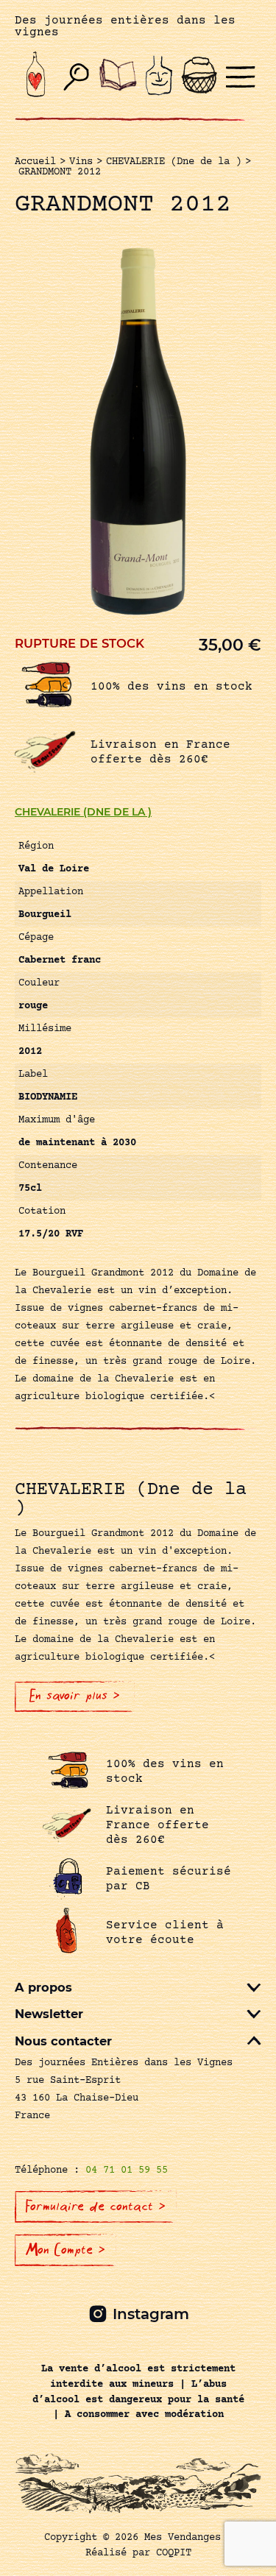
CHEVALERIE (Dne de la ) (83, 812)
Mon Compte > (66, 2250)
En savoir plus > (75, 1696)
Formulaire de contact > (96, 2207)
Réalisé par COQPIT (138, 2553)
